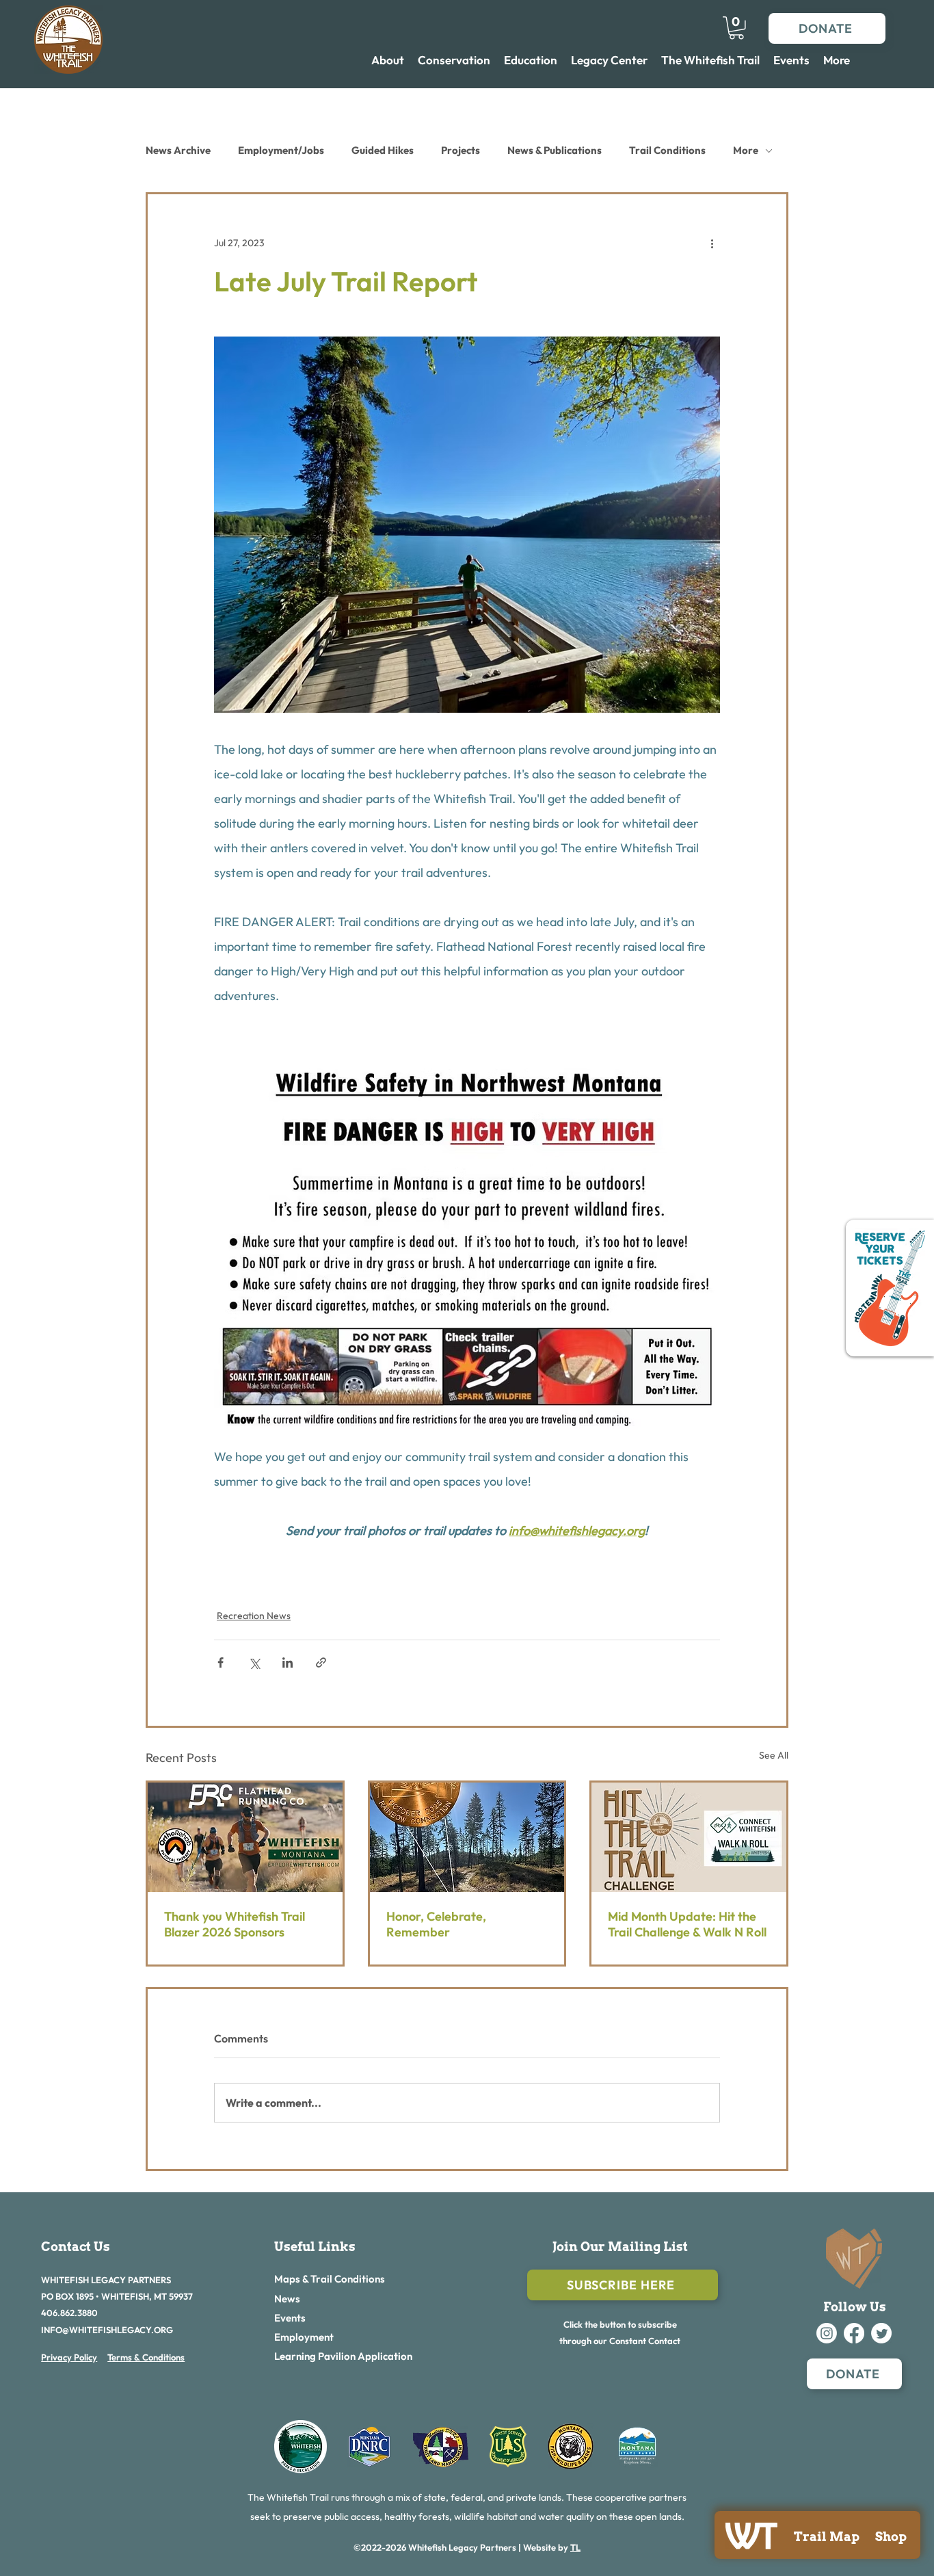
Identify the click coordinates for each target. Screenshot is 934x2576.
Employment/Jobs (281, 150)
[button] (736, 28)
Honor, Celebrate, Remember (436, 1924)
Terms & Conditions (146, 2357)
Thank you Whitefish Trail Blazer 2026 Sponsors (235, 1924)
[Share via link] (321, 1662)
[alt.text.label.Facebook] (854, 2333)
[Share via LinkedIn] (288, 1662)
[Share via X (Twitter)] (254, 1662)
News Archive (178, 150)
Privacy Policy (69, 2357)
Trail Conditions (667, 150)
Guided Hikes (383, 150)
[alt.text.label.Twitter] (881, 2333)
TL (575, 2547)
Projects (461, 150)
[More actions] (712, 244)
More (746, 150)
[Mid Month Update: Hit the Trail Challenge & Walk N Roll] (689, 1837)
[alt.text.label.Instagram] (827, 2333)
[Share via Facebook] (221, 1662)
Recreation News (254, 1616)
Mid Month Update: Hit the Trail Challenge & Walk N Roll (687, 1924)
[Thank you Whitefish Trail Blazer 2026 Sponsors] (245, 1837)
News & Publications (555, 150)
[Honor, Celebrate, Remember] (467, 1837)
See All (774, 1755)
